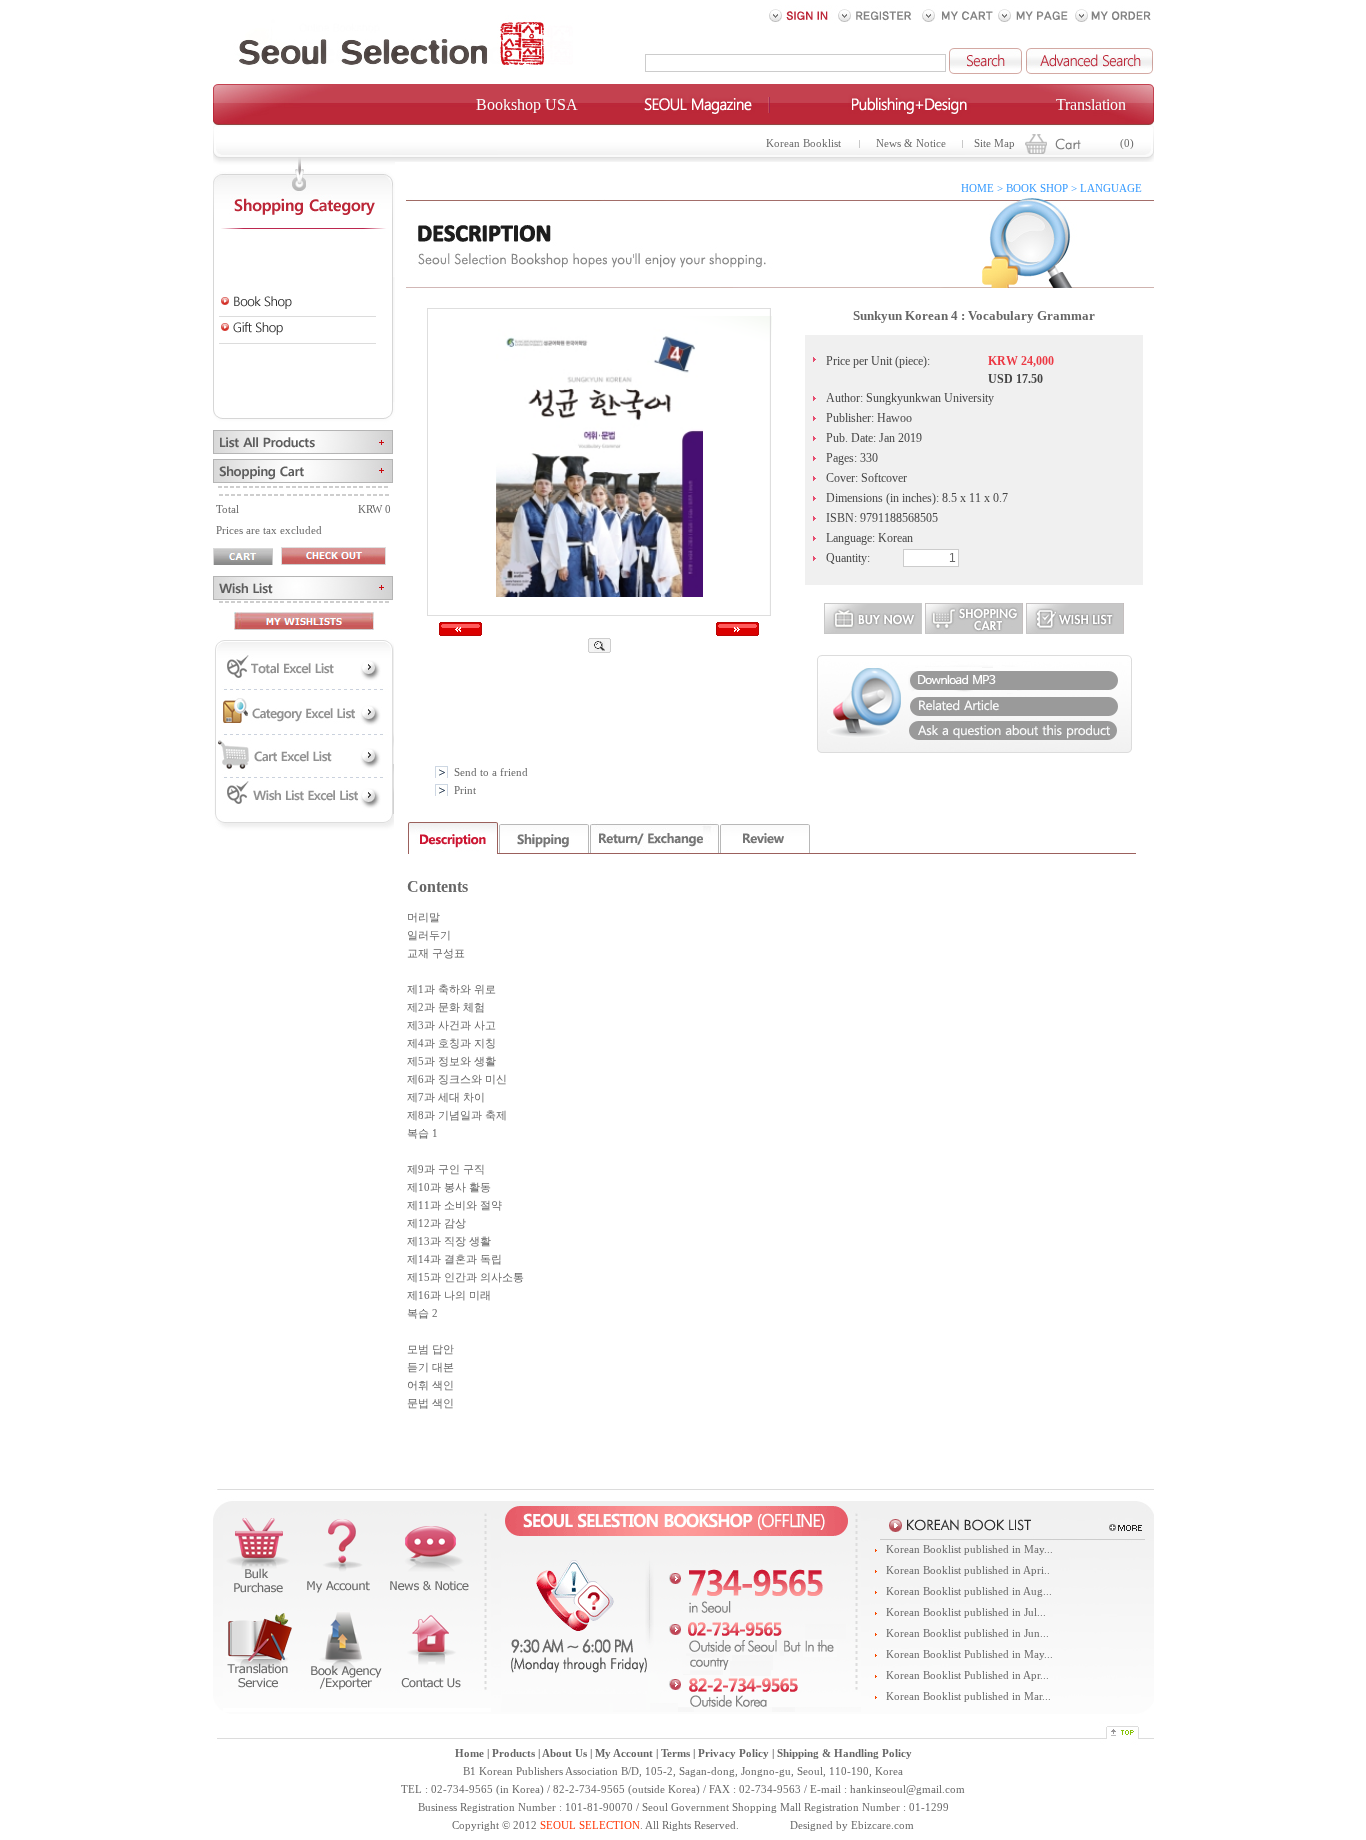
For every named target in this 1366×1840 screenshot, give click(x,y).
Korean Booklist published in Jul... (966, 1612)
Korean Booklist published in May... (969, 1549)
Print (465, 790)
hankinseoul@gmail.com (907, 1789)
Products (513, 1753)
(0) (1127, 143)
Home (469, 1753)
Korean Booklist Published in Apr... (967, 1675)
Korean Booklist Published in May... (969, 1654)
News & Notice (911, 143)
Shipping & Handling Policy (844, 1753)
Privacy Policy (733, 1753)
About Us (564, 1753)
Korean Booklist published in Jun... (967, 1633)
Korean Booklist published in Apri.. (968, 1570)
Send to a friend (491, 772)
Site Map (994, 143)
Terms (675, 1753)
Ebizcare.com (882, 1825)
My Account (624, 1753)
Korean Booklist (803, 143)
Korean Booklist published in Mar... (968, 1696)
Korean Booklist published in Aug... (969, 1591)
